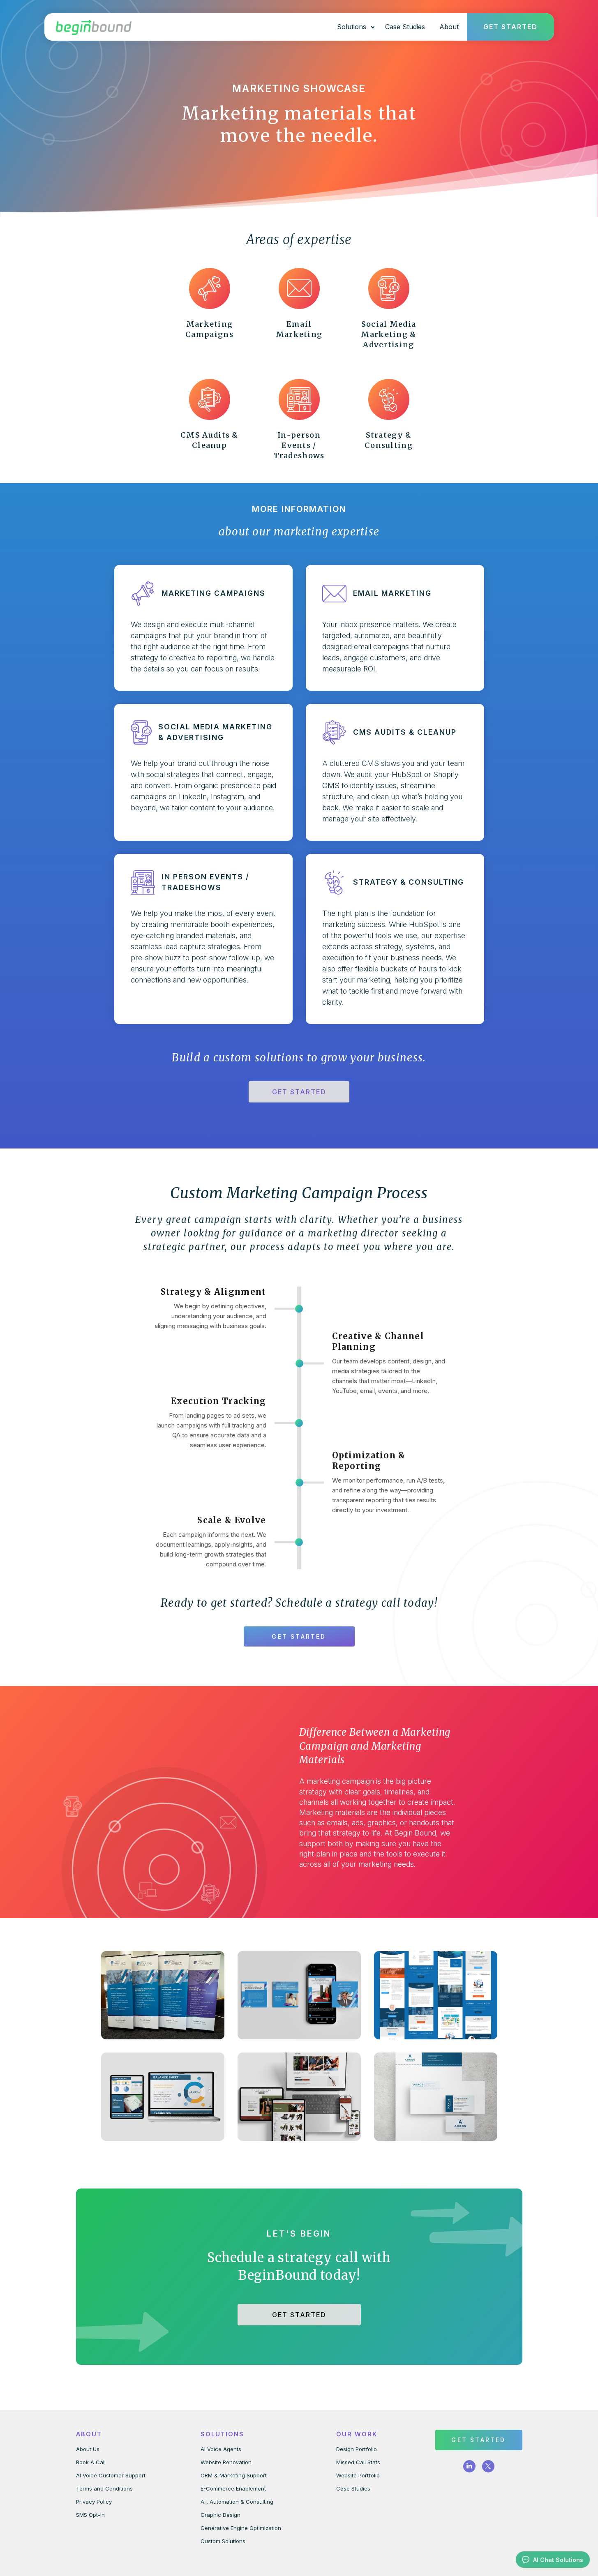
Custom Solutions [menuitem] (223, 2541)
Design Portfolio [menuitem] (357, 2449)
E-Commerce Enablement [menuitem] (233, 2488)
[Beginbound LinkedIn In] (469, 2466)
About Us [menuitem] (88, 2449)
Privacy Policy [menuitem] (94, 2502)
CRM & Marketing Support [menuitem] (234, 2475)
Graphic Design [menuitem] (220, 2515)
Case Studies (405, 27)
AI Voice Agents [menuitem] (221, 2449)
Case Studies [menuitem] (353, 2488)
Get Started (510, 27)
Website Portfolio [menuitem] (358, 2475)
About (449, 27)
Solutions (352, 27)
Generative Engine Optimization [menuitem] (241, 2528)
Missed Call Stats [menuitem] (358, 2462)
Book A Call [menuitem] (91, 2462)
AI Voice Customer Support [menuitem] (111, 2475)
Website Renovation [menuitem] (226, 2462)
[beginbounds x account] (488, 2466)
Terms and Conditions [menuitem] (104, 2488)
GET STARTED (299, 1092)
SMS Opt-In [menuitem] (90, 2515)
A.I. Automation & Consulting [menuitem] (237, 2502)
